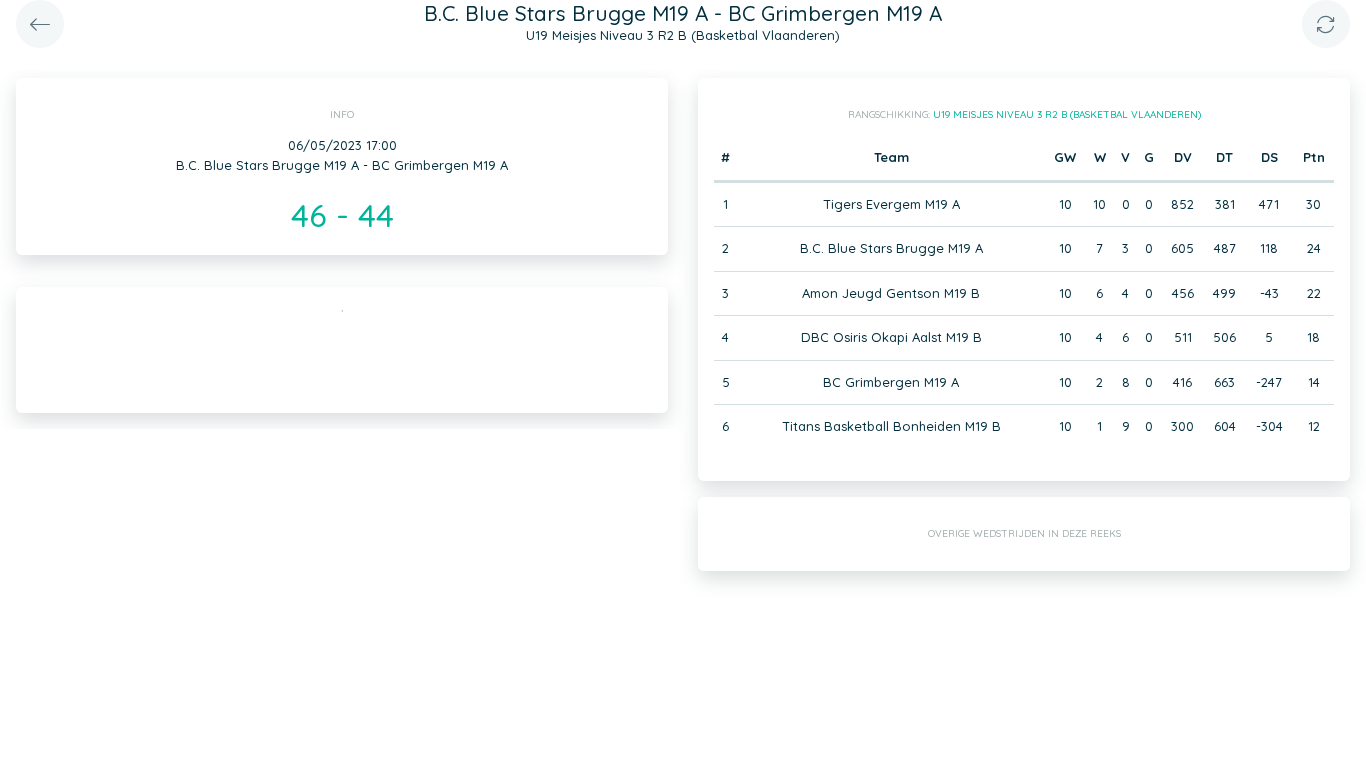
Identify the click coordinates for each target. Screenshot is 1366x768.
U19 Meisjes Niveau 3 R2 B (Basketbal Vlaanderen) (1067, 114)
